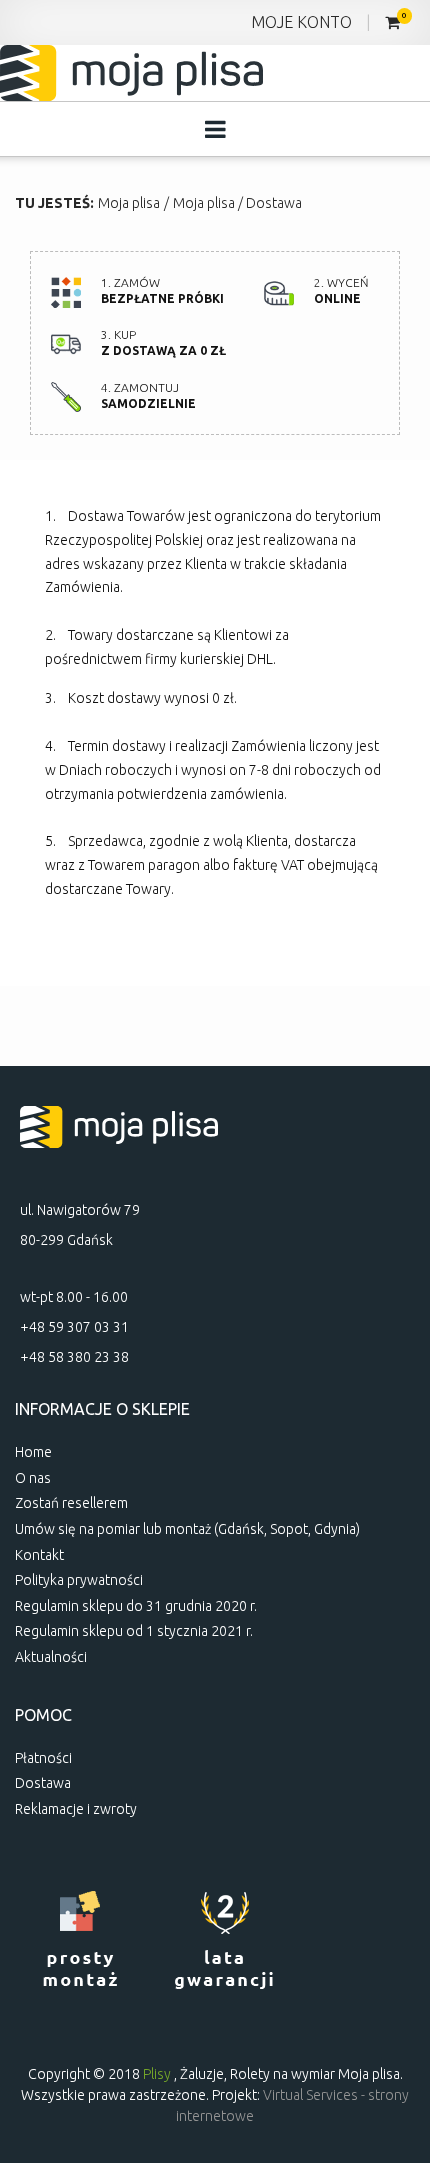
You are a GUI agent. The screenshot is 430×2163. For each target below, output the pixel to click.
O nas (33, 1478)
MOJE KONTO (301, 22)
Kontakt (39, 1555)
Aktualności (51, 1657)
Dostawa (274, 203)
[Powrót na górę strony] (390, 2023)
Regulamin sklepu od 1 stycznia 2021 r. (134, 1631)
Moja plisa (129, 203)
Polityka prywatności (79, 1580)
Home (33, 1452)
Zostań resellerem (71, 1503)
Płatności (43, 1758)
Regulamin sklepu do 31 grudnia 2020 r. (136, 1606)
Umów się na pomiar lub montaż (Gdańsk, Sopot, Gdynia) (187, 1529)
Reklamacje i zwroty (76, 1809)
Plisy (157, 2074)
